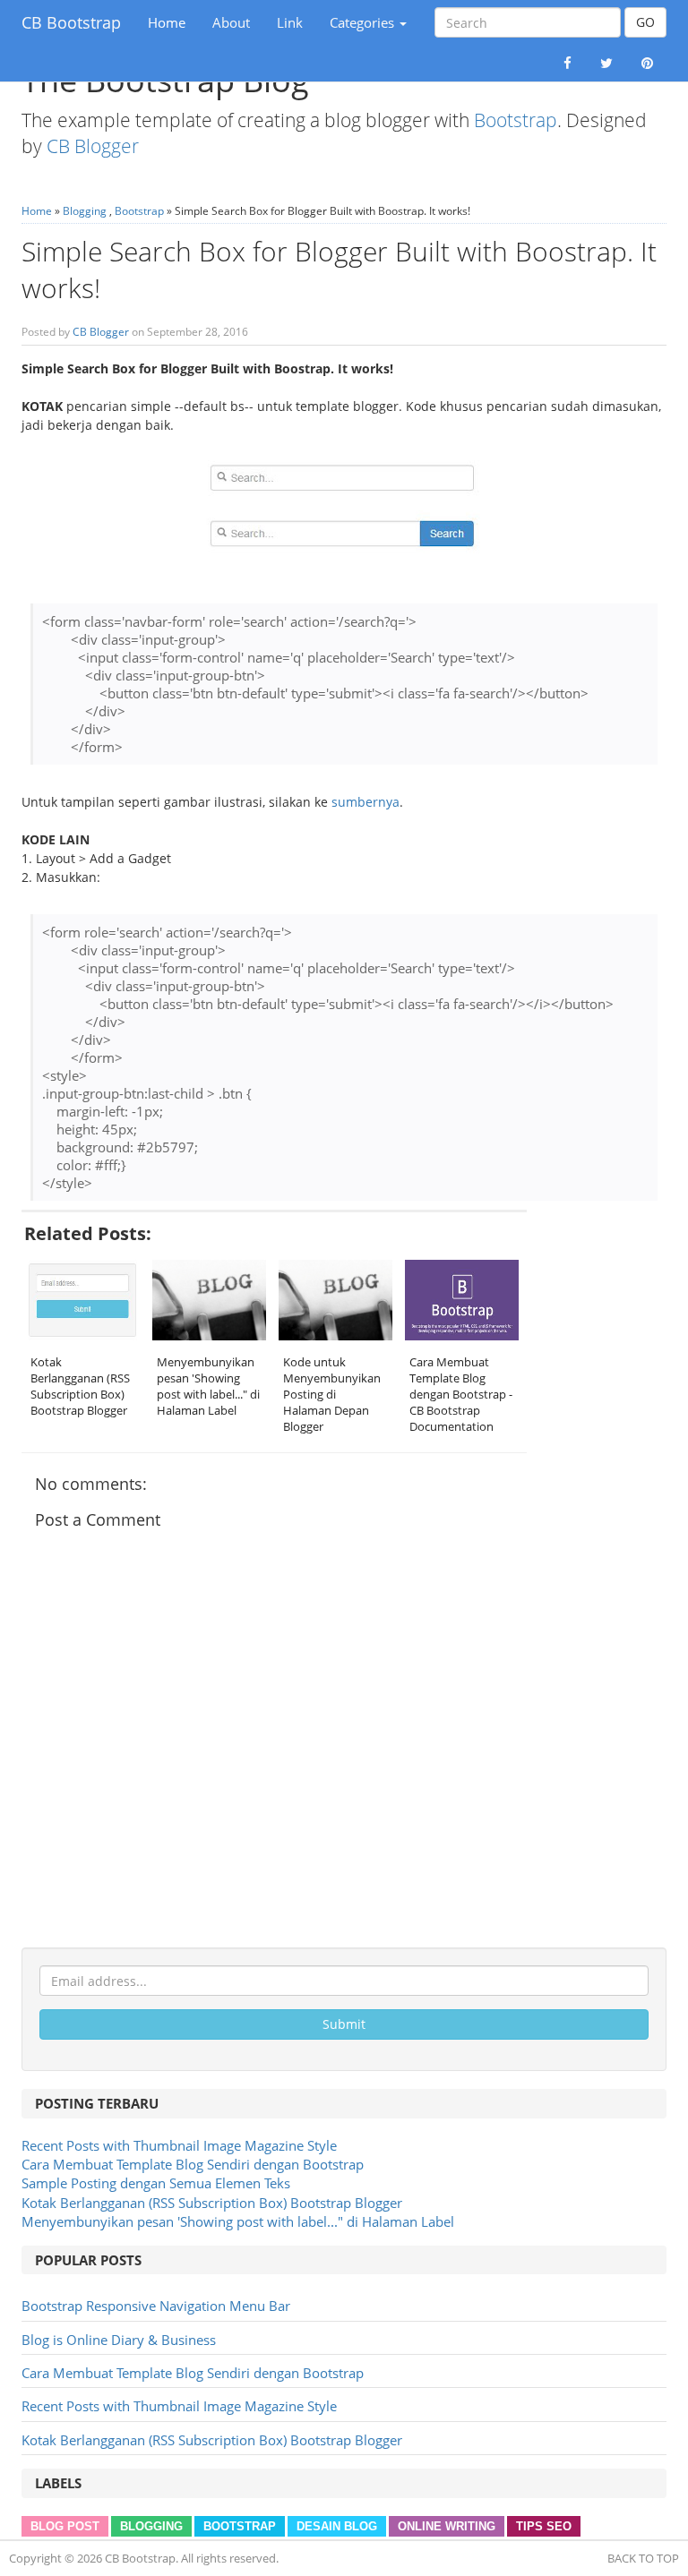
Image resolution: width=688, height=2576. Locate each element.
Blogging (85, 211)
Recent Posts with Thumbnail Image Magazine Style (179, 2145)
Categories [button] (364, 22)
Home (170, 29)
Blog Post (65, 2526)
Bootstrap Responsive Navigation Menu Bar (156, 2306)
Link (290, 22)
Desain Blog (337, 2526)
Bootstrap (516, 120)
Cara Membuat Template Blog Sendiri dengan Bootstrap (193, 2164)
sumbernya (365, 802)
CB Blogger (93, 146)
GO (645, 22)
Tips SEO (544, 2526)
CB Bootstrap (71, 22)
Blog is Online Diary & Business (119, 2340)
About (231, 22)
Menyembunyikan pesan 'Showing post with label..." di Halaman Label (238, 2221)
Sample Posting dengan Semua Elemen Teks (156, 2183)
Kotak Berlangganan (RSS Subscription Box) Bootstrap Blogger (212, 2203)
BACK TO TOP (643, 2558)
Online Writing (447, 2526)
